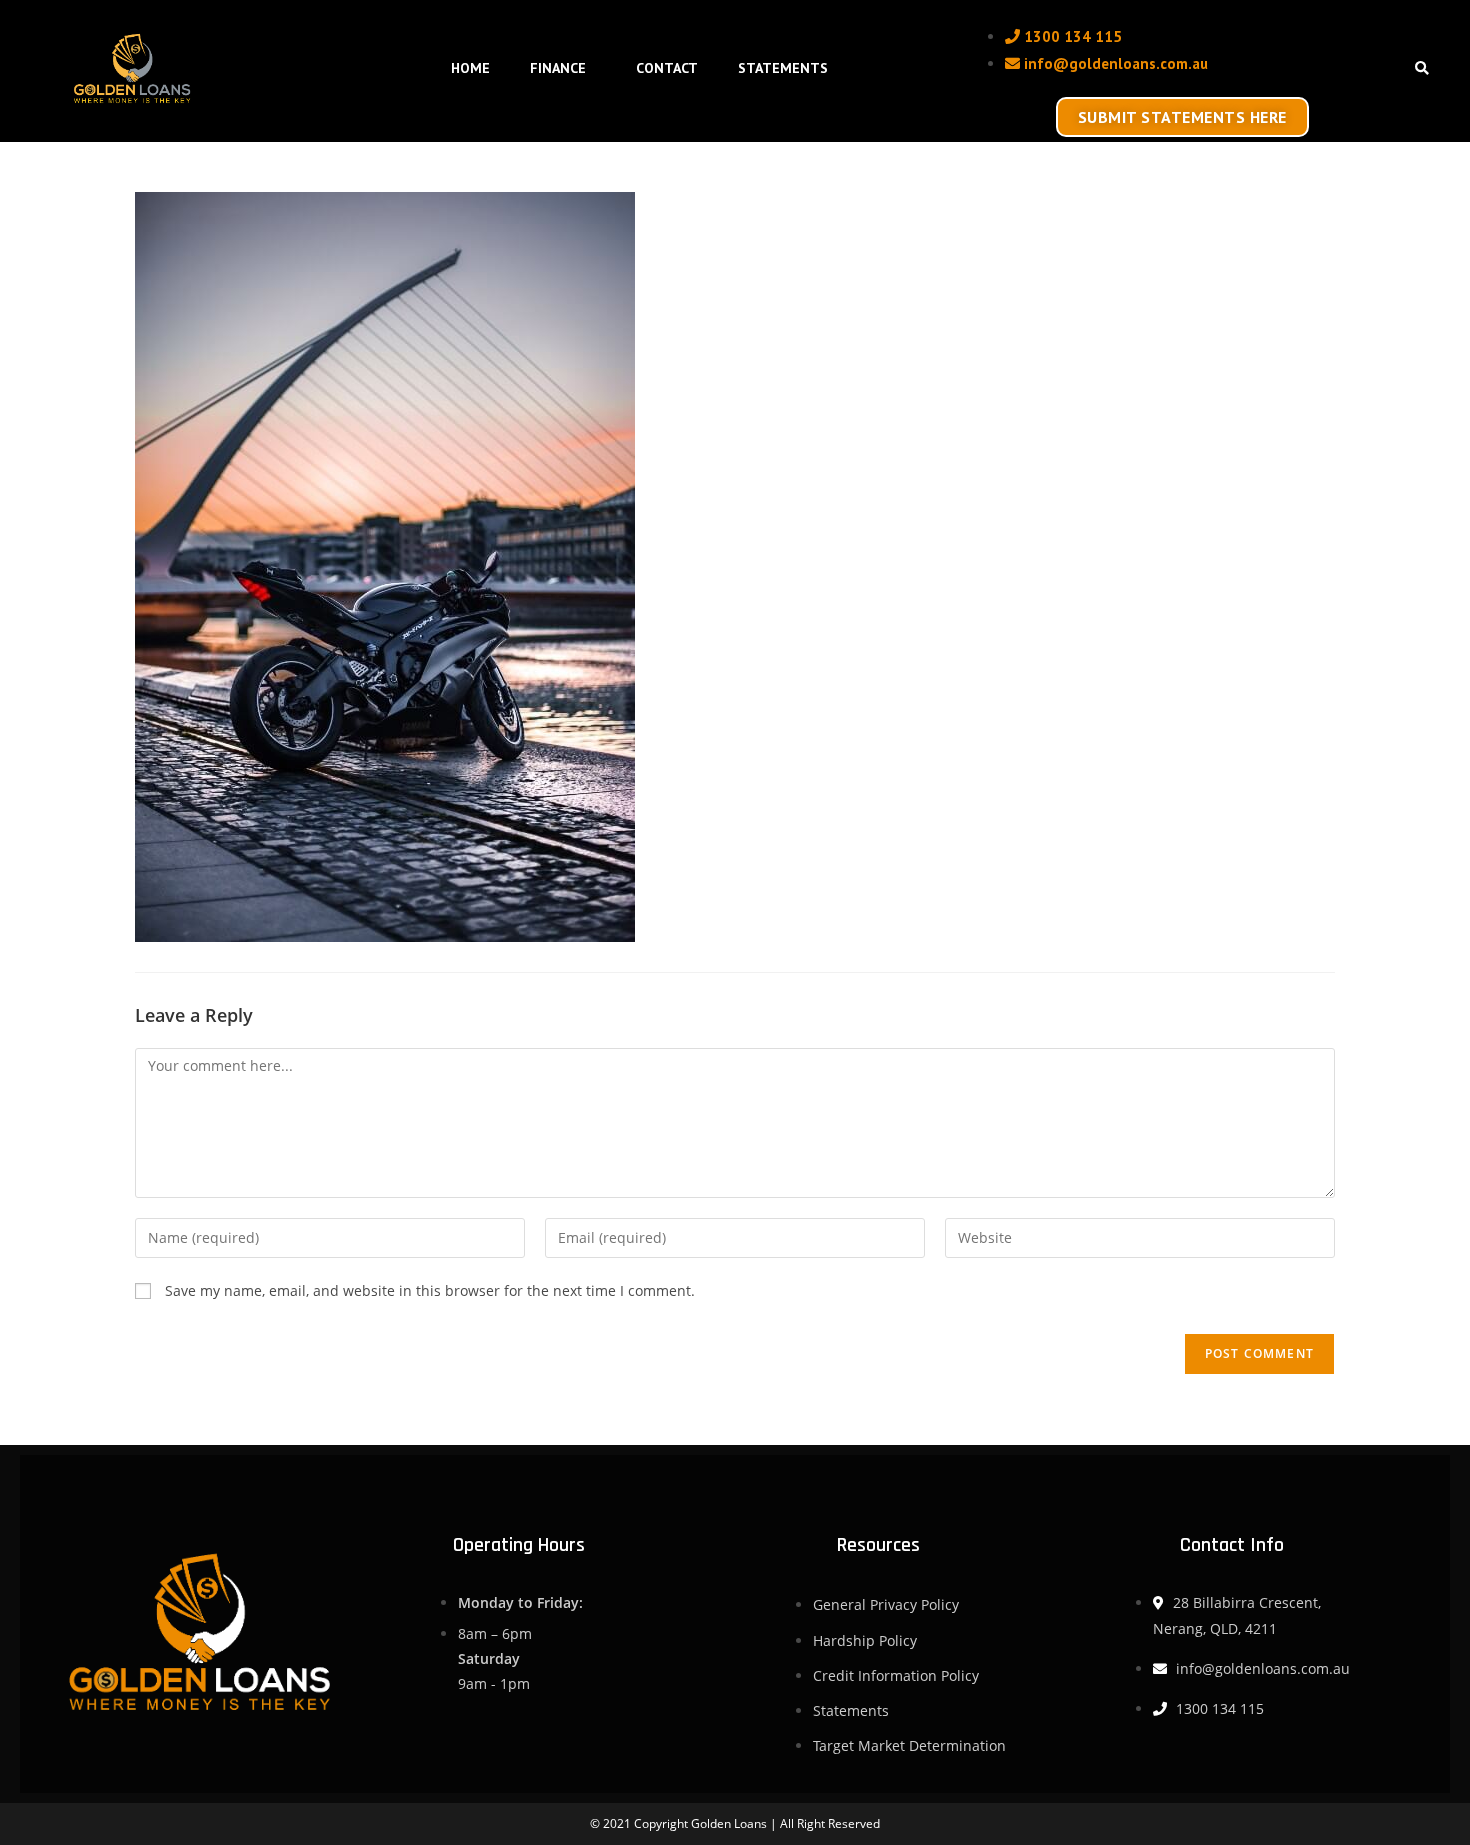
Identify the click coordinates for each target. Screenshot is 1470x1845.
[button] (1421, 69)
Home (470, 68)
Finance (558, 68)
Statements (783, 68)
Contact (667, 68)
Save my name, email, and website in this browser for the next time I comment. (430, 1290)
